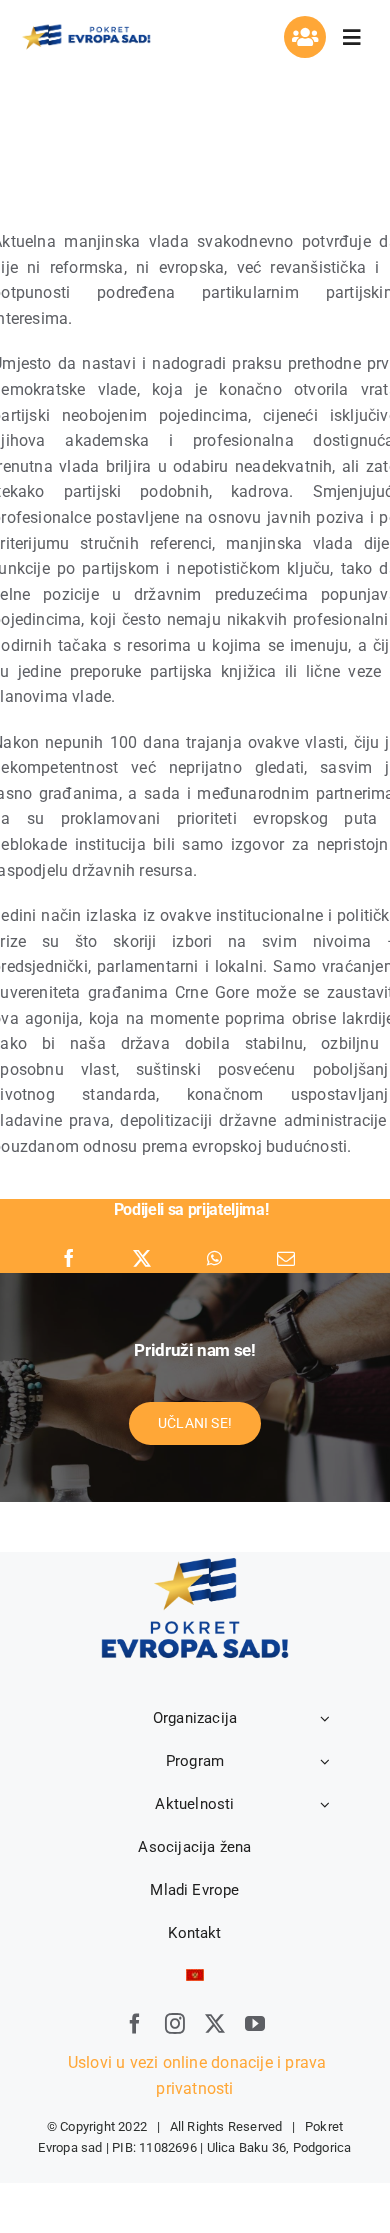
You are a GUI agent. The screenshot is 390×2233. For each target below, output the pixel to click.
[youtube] (255, 2024)
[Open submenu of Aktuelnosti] (325, 1804)
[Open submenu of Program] (325, 1761)
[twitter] (215, 2024)
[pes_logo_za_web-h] (86, 29)
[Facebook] (69, 1259)
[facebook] (135, 2024)
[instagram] (175, 2024)
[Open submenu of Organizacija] (325, 1718)
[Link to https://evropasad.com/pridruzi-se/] (305, 37)
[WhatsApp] (214, 1259)
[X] (142, 1259)
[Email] (286, 1259)
